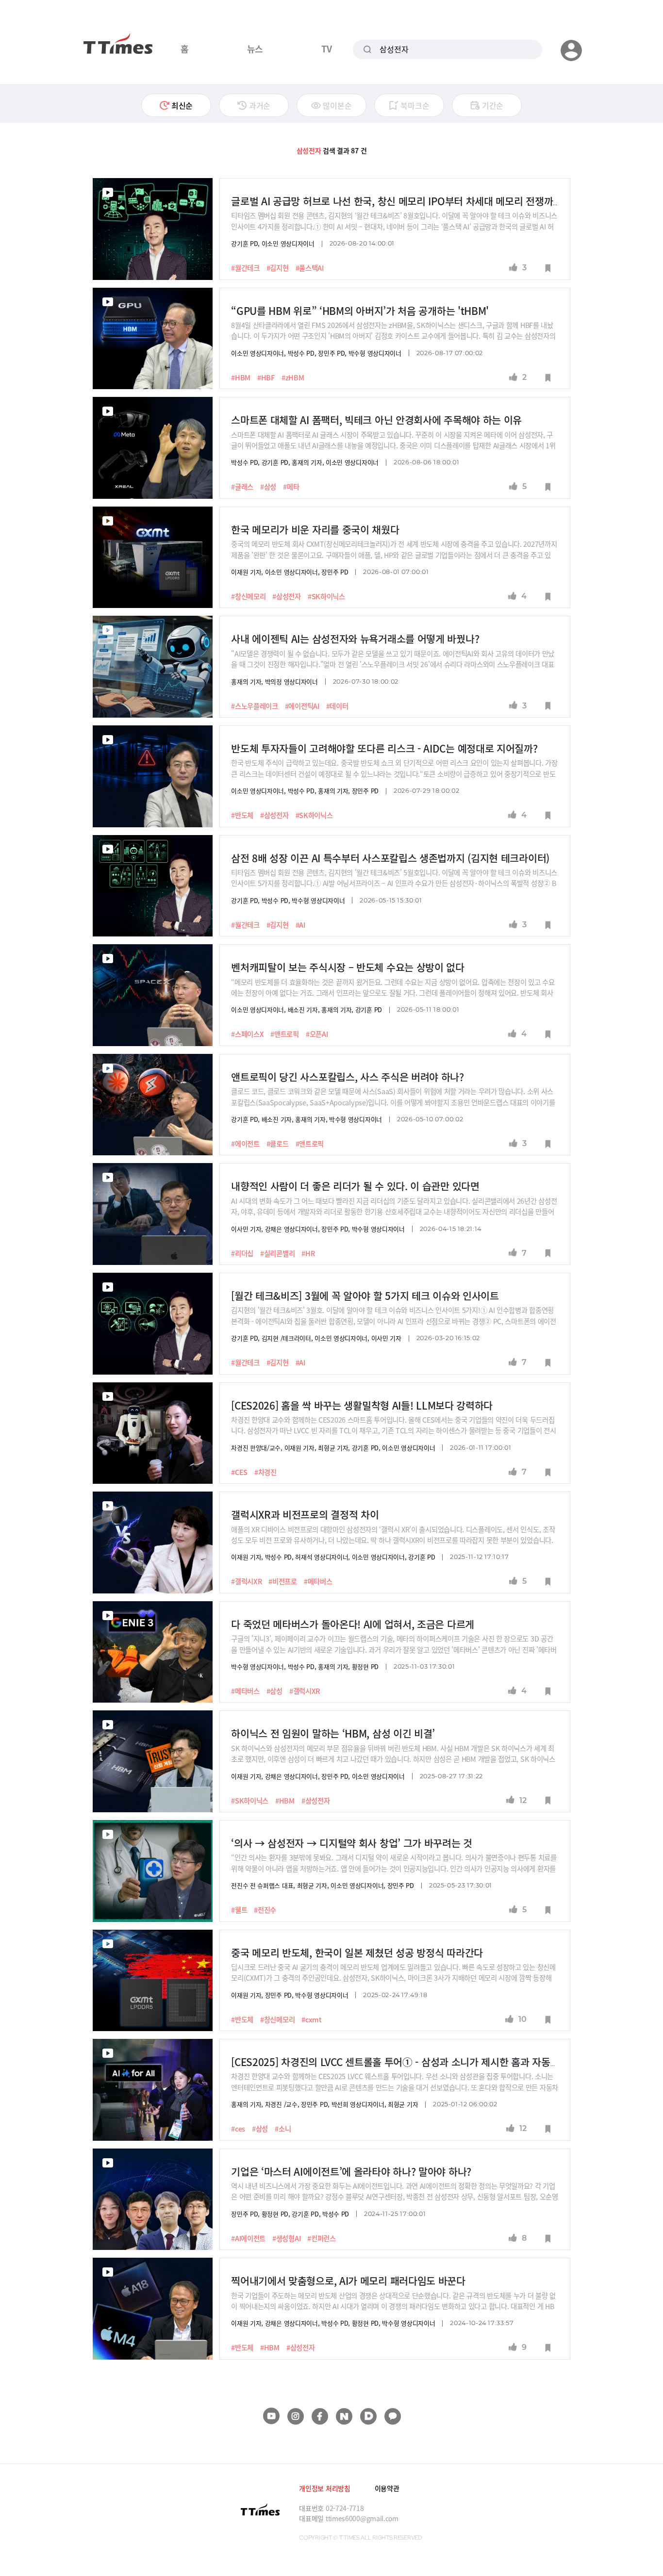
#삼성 (268, 487)
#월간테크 (245, 268)
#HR (308, 1253)
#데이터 (337, 706)
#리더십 (242, 1253)
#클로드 (278, 1144)
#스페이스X (247, 1034)
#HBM (241, 377)
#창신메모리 (248, 596)
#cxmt (312, 2019)
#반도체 (242, 815)
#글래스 (242, 487)
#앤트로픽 (285, 1034)
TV (326, 49)
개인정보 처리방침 (324, 2488)
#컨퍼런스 (322, 2238)
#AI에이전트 (248, 2238)
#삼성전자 (287, 596)
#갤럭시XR (246, 1581)
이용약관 (387, 2488)
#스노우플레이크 (255, 706)
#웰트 (239, 1910)
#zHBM (293, 377)
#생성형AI (286, 2238)
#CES (239, 1472)
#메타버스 (318, 1581)
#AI (300, 925)
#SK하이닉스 (326, 596)
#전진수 (265, 1910)
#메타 (291, 487)
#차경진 (265, 1472)
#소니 (283, 2129)
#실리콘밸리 (277, 1253)
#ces (238, 2129)
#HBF (266, 377)
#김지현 (278, 268)
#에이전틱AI (302, 706)
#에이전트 (245, 1144)
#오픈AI (317, 1034)
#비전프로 (283, 1581)
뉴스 (255, 49)
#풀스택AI (310, 268)
